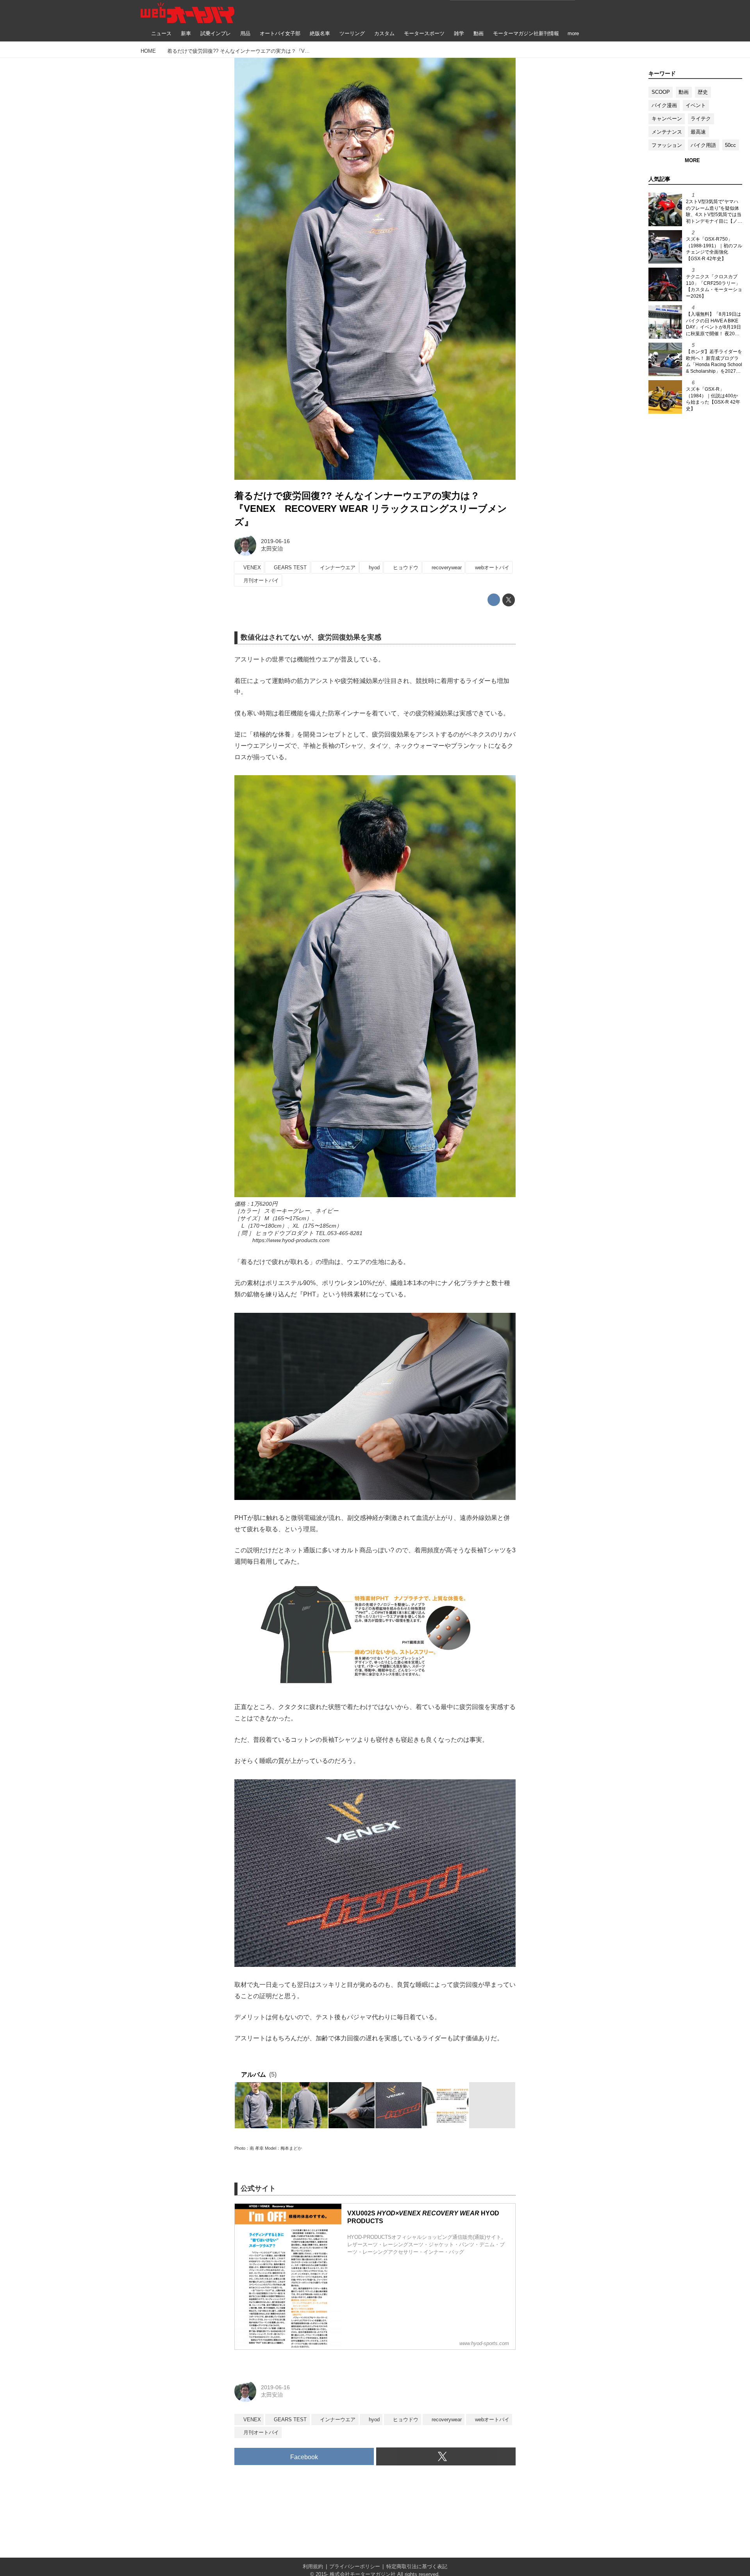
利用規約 (313, 2566)
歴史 (703, 92)
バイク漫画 (664, 105)
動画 (684, 92)
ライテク (701, 119)
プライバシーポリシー (355, 2566)
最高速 (698, 132)
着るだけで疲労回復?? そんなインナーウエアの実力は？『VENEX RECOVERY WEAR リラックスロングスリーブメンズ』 (371, 509)
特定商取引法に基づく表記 (417, 2566)
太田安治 (272, 549)
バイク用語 (703, 145)
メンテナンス (667, 132)
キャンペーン (667, 119)
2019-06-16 (275, 541)
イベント (696, 105)
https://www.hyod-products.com (291, 1240)
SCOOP (661, 92)
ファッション (667, 145)
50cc (730, 145)
